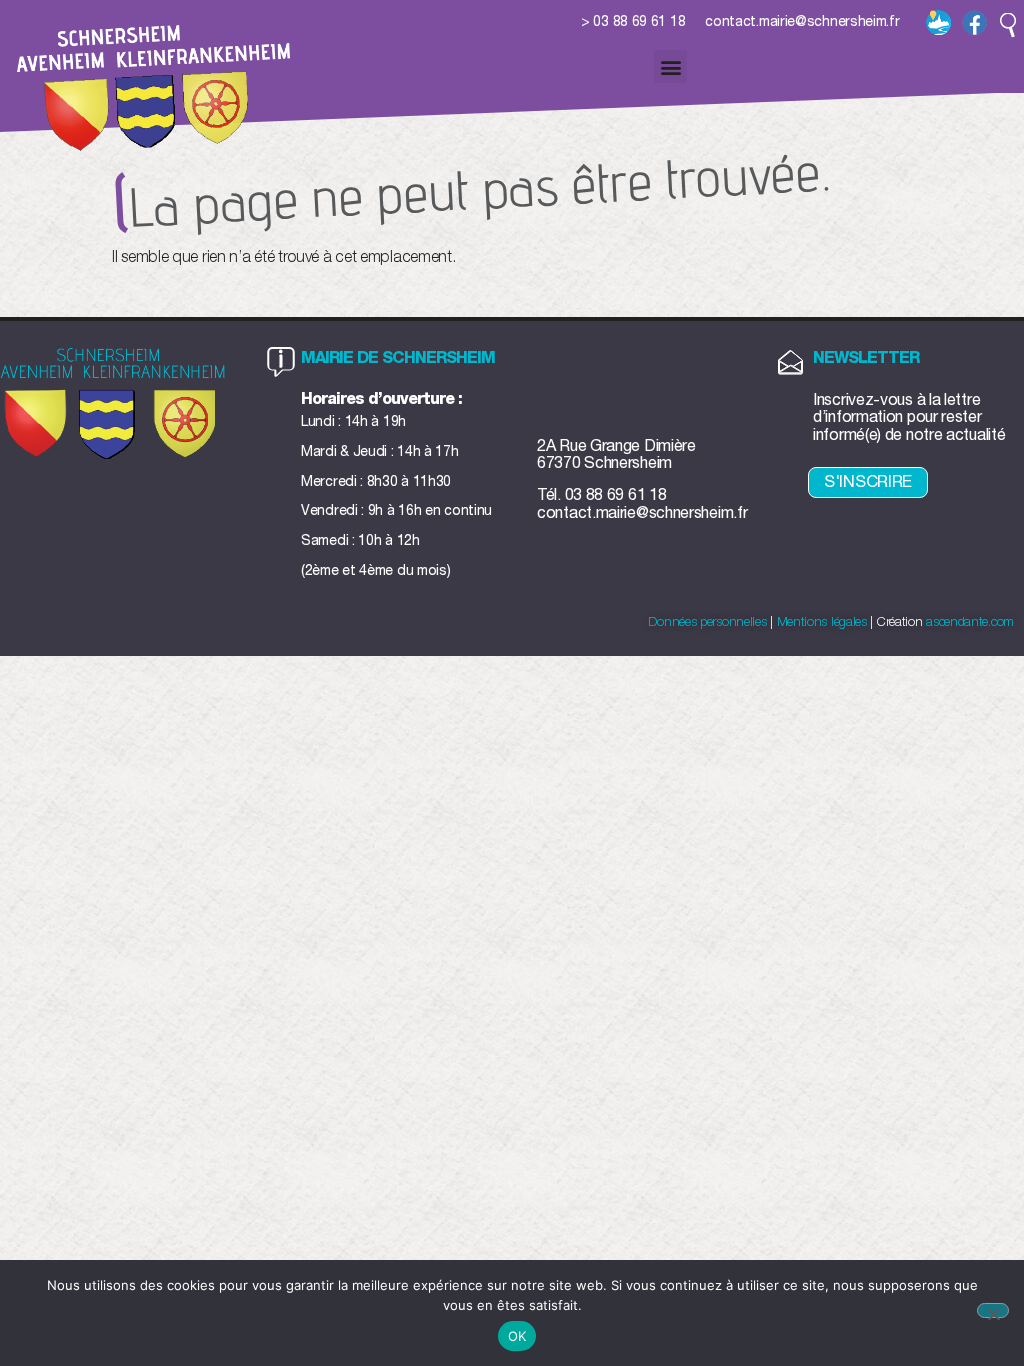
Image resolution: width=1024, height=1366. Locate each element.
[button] (1008, 25)
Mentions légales (822, 622)
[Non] (993, 1310)
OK (517, 1336)
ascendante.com (970, 622)
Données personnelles (707, 622)
